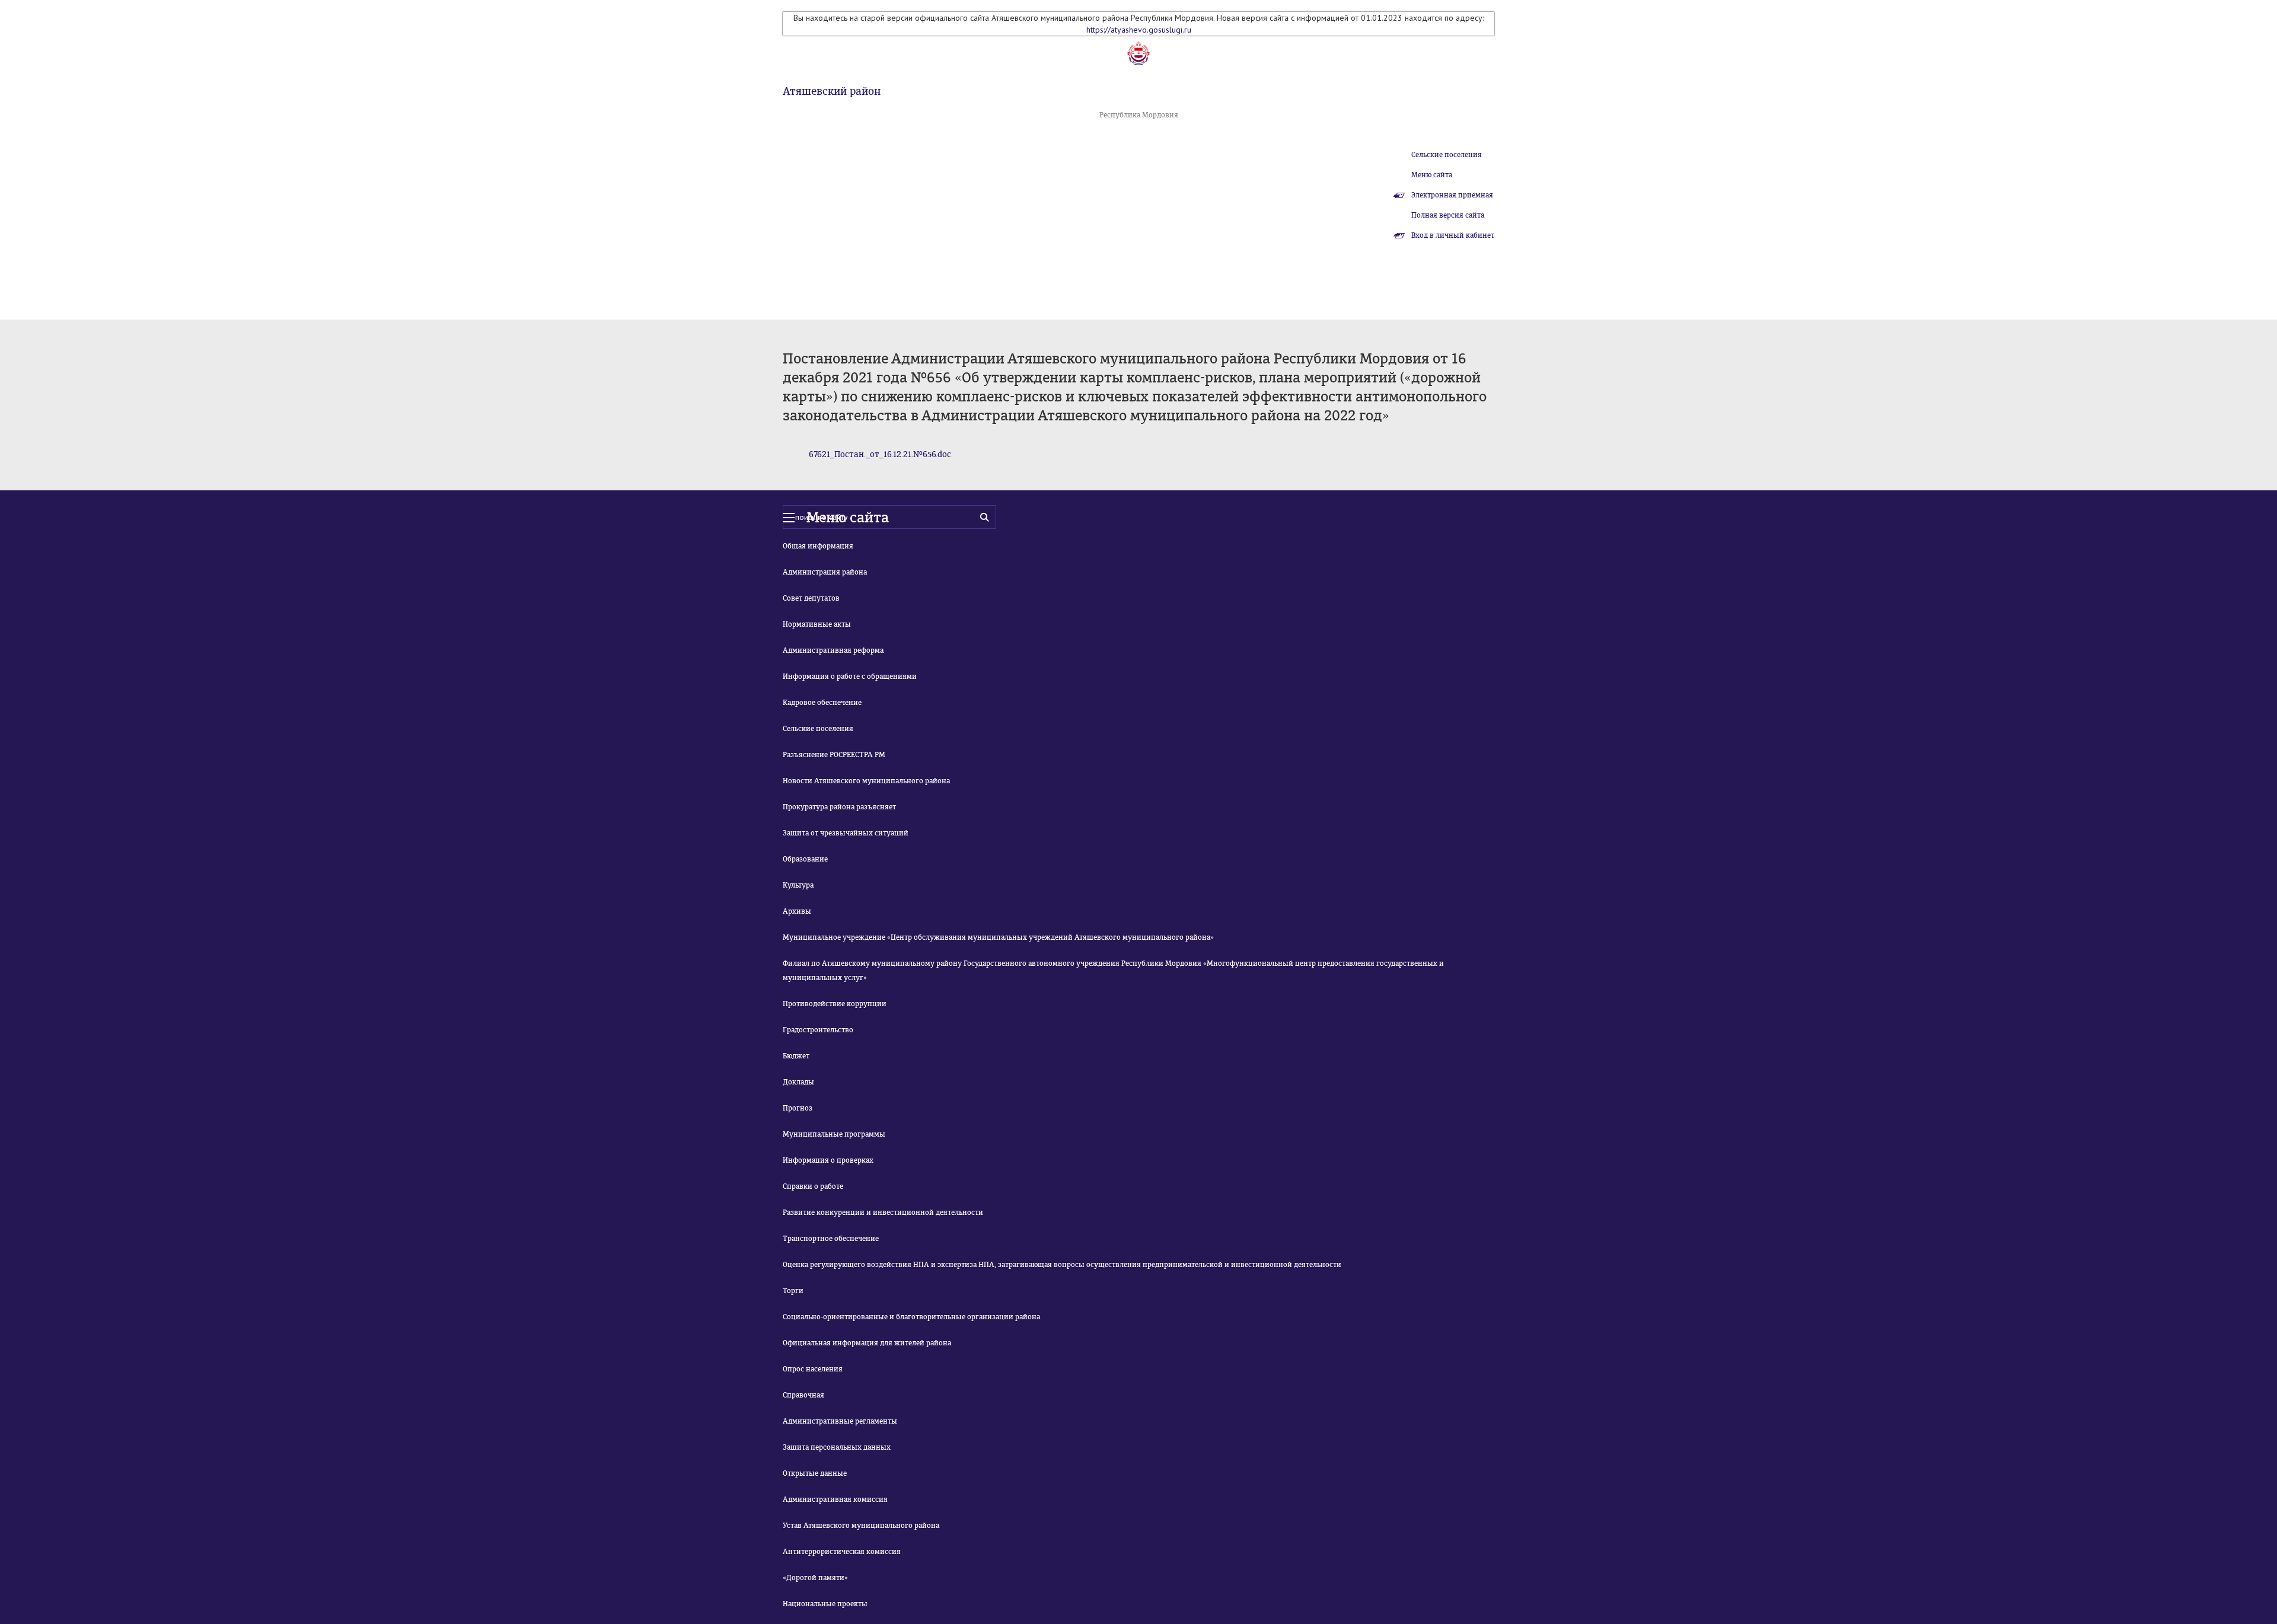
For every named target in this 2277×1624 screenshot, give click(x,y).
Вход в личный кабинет (1453, 235)
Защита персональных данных (837, 1447)
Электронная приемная (1452, 195)
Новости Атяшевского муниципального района (866, 781)
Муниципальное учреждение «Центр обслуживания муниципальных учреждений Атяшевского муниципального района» (998, 937)
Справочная (803, 1395)
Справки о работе (813, 1186)
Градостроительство (818, 1030)
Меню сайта (1432, 175)
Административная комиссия (835, 1499)
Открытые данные (815, 1473)
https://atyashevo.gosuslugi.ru (1139, 30)
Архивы (797, 911)
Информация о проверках (828, 1160)
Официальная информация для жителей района (867, 1343)
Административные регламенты (840, 1421)
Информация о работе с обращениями (850, 677)
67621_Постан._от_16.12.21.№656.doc (880, 454)
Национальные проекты (825, 1604)
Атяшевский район (832, 91)
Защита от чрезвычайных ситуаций (846, 833)
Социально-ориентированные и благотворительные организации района (911, 1317)
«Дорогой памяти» (815, 1578)
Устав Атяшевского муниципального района (861, 1526)
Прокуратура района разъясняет (839, 807)
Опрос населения (813, 1369)
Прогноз (798, 1108)
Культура (798, 885)
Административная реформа (833, 650)
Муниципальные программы (834, 1134)
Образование (805, 859)
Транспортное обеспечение (831, 1239)
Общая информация (818, 546)
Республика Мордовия (1139, 115)
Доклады (798, 1082)
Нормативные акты (817, 624)
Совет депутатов (811, 598)
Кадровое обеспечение (822, 703)
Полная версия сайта (1448, 215)
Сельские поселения (1447, 155)
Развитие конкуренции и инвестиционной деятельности (883, 1213)
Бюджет (796, 1056)
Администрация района (825, 572)
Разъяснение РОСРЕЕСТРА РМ (834, 755)
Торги (793, 1291)
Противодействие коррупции (835, 1004)
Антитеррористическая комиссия (842, 1552)
